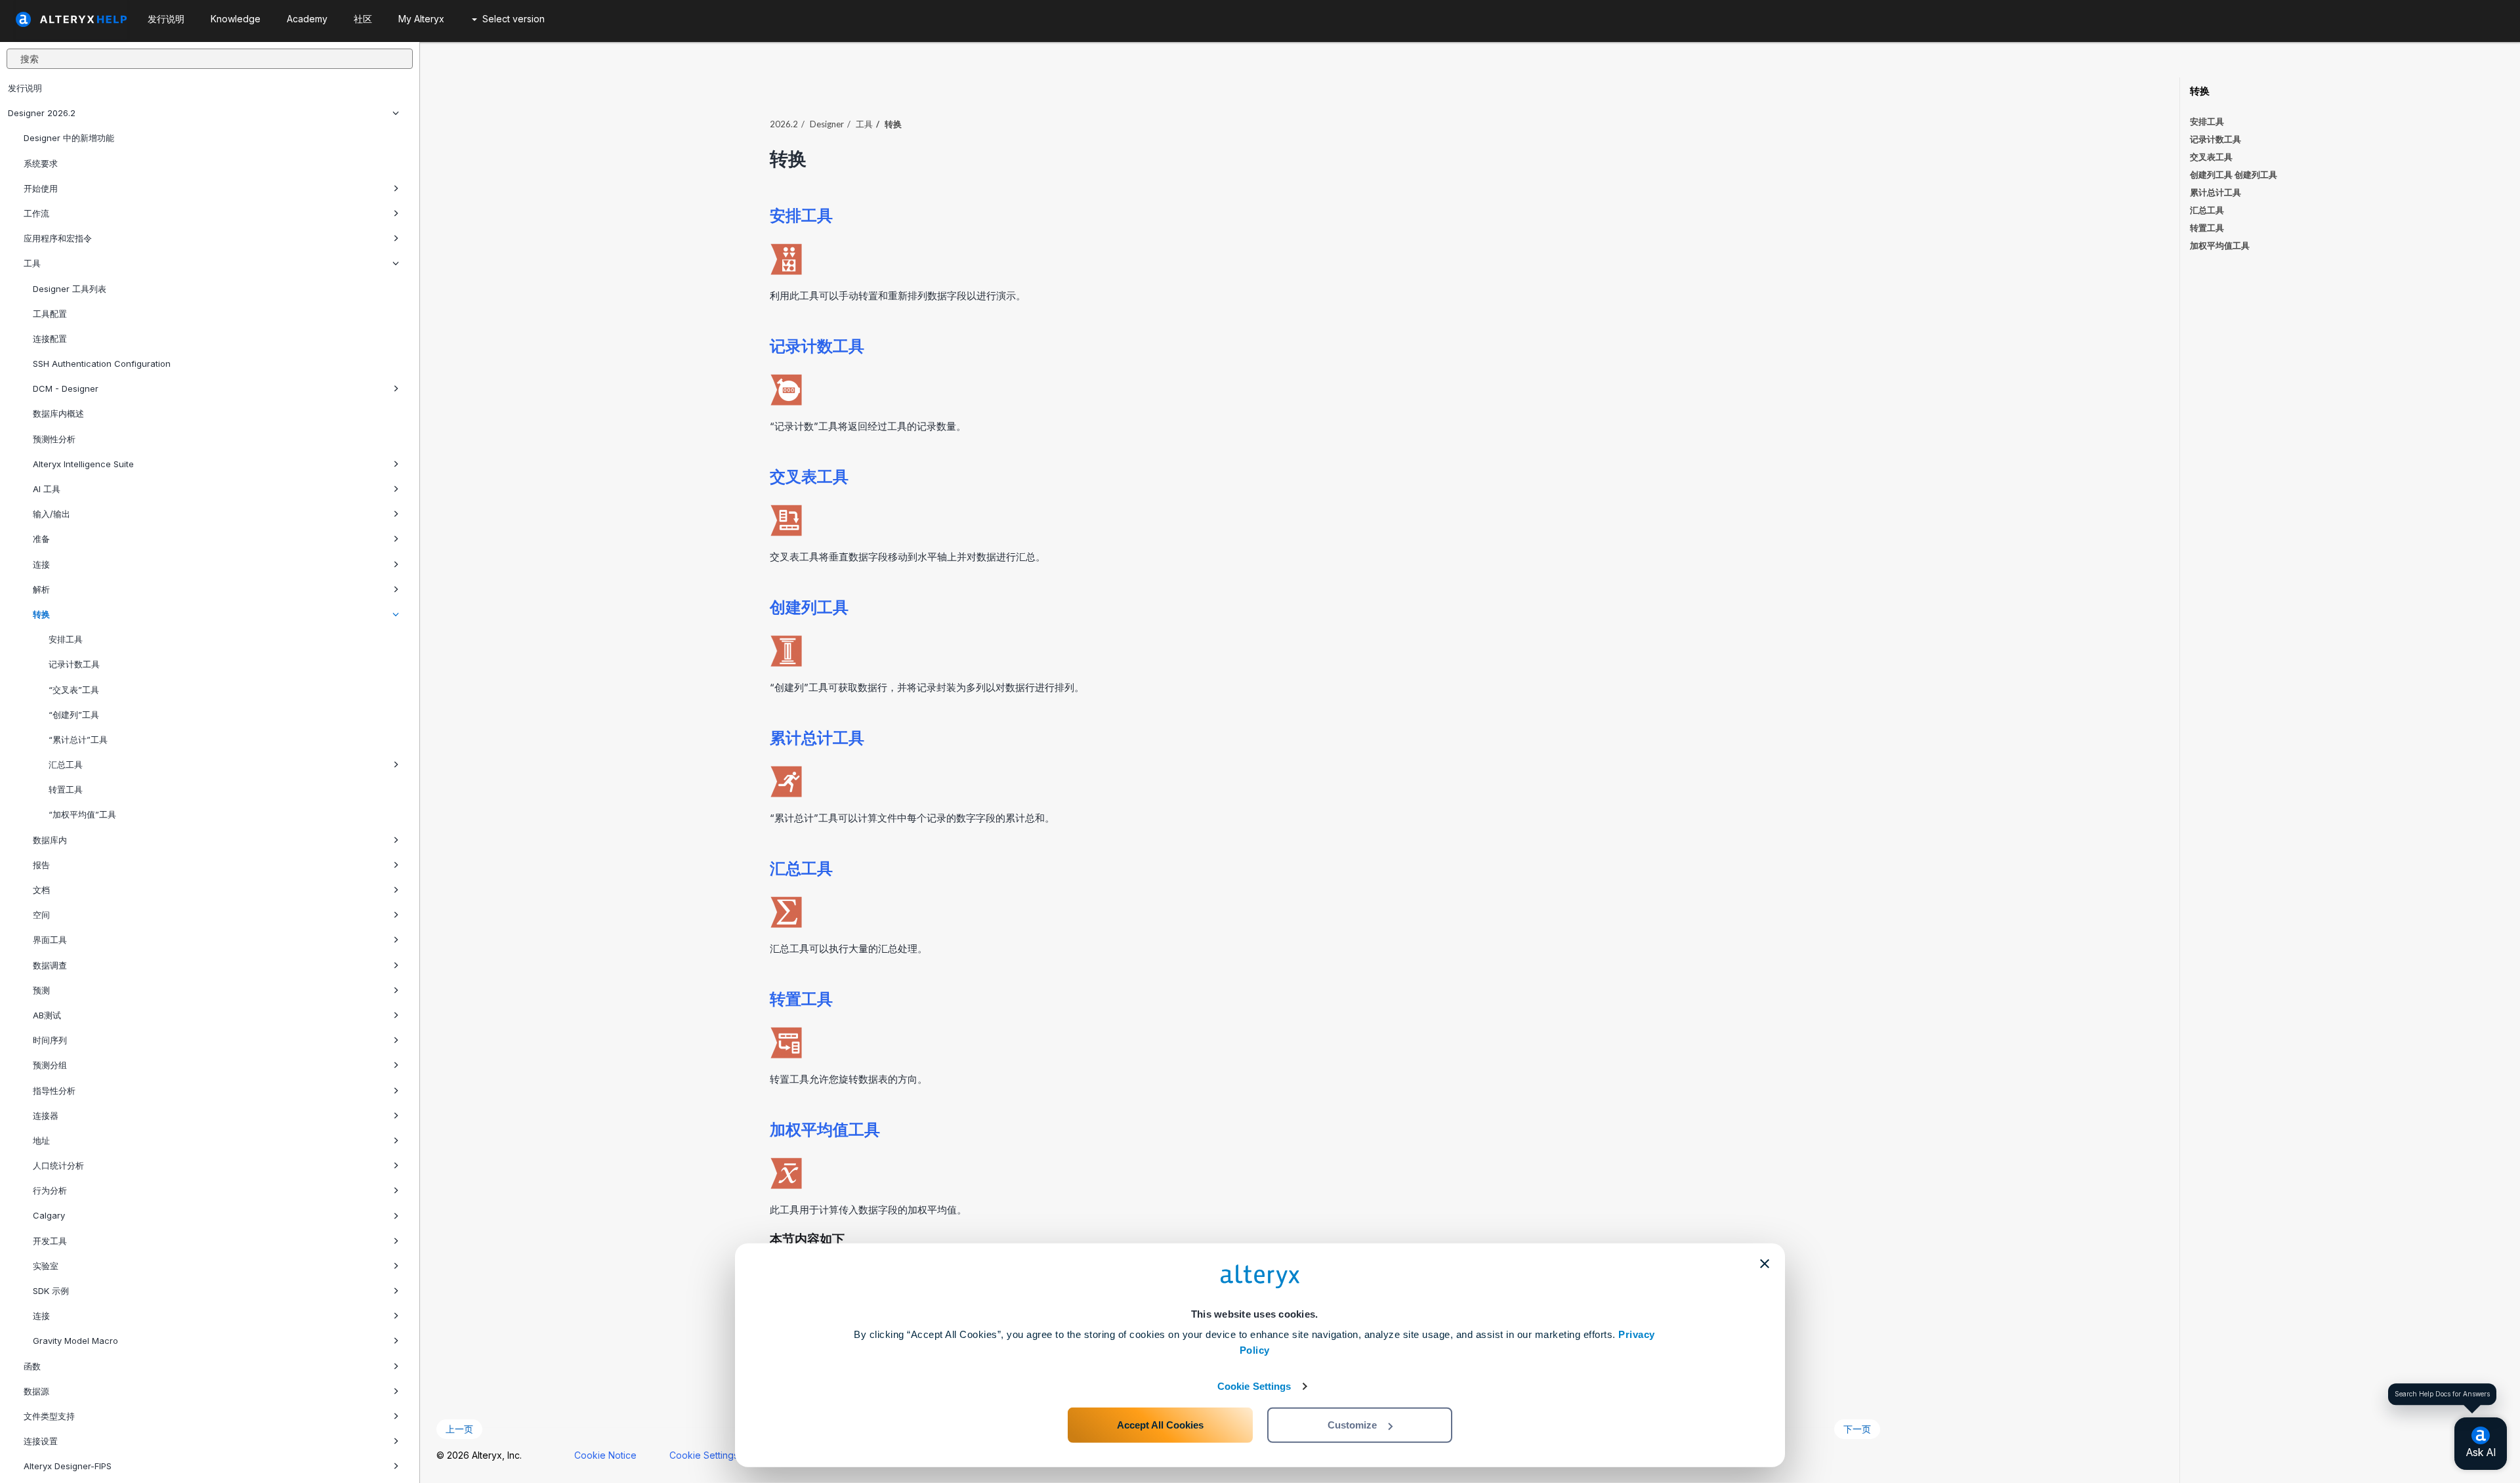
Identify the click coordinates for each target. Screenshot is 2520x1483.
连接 (41, 564)
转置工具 (64, 789)
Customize (1352, 1425)
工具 (32, 263)
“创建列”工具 (73, 715)
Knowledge (236, 19)
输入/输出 (52, 514)
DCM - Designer (66, 388)
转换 (41, 614)
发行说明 (25, 88)
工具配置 (50, 314)
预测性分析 (54, 439)
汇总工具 (64, 764)
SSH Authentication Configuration (102, 364)
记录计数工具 (73, 664)
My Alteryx (421, 19)
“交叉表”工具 (73, 690)
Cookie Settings (1254, 1386)
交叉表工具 (809, 476)
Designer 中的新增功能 (69, 138)
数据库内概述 (58, 413)
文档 (41, 890)
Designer (827, 124)
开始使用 (41, 188)
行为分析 (50, 1190)
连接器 (46, 1116)
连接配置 (50, 339)
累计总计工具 (817, 737)
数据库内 (50, 840)
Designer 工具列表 (70, 289)
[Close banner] (1765, 1264)
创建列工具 (809, 607)
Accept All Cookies (1160, 1425)
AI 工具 (47, 489)
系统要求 (41, 163)
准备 (41, 539)
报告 (41, 865)
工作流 (36, 213)
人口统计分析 (58, 1165)
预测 (41, 990)
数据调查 (50, 965)
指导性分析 (54, 1091)
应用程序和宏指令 (58, 238)
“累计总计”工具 (77, 740)
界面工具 (50, 940)
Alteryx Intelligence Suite (83, 464)
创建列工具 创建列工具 (2234, 175)
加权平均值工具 (825, 1129)
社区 (363, 19)
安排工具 (64, 639)
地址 (41, 1140)
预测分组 (50, 1065)
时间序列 (50, 1040)
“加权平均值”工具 (81, 814)
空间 (41, 915)
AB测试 (47, 1015)
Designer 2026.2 (42, 113)
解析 (41, 589)
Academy (307, 19)
